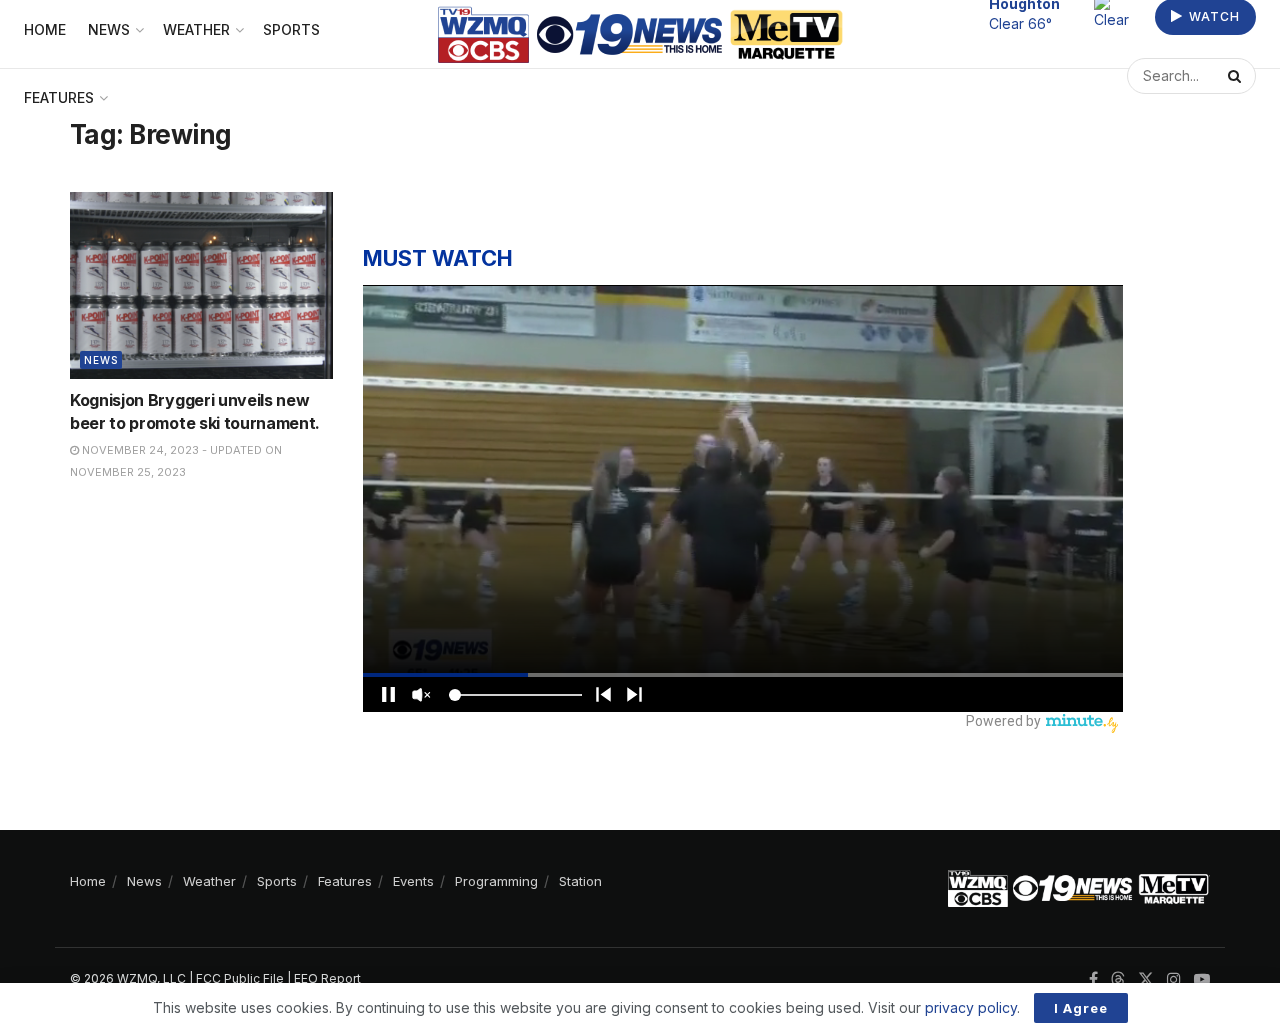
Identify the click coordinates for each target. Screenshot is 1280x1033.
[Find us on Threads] (1118, 980)
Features (59, 97)
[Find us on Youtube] (1202, 979)
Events (413, 881)
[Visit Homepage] (640, 34)
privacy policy (971, 1007)
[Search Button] (1237, 76)
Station (580, 881)
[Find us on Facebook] (1093, 979)
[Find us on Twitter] (1146, 979)
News (101, 360)
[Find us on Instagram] (1174, 979)
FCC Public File (240, 978)
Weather (209, 881)
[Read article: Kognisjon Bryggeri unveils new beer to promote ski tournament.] (201, 286)
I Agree (1081, 1008)
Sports (277, 881)
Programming (496, 881)
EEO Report (327, 978)
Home (88, 881)
